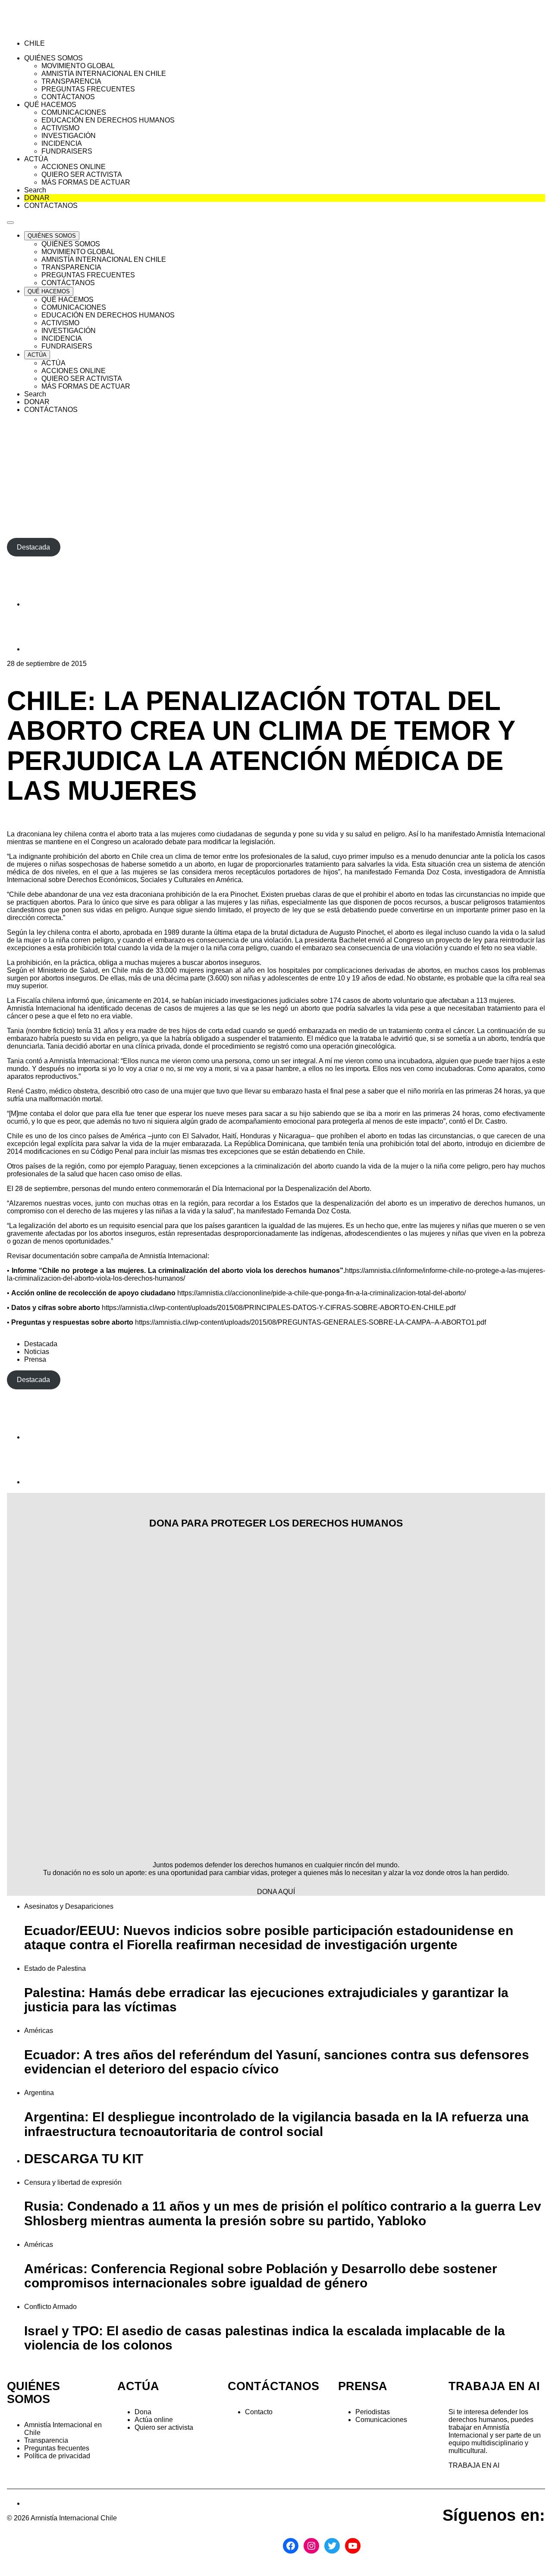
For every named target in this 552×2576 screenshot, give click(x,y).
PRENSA (363, 2386)
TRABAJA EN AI (474, 2465)
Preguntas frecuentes (57, 2448)
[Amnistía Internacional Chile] (57, 29)
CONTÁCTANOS (273, 2386)
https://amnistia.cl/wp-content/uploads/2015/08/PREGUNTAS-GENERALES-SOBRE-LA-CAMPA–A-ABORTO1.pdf (310, 1322)
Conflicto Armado (50, 2307)
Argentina (39, 2093)
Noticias (37, 1352)
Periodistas (373, 2412)
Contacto (259, 2412)
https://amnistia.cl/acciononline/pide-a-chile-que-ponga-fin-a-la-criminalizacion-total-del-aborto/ (321, 1293)
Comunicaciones (381, 2420)
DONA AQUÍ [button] (276, 1892)
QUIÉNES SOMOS (33, 2393)
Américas (39, 2031)
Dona (143, 2412)
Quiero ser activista (164, 2427)
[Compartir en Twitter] (46, 649)
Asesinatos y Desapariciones (69, 1906)
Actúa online (154, 2420)
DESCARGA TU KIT (84, 2159)
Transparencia (46, 2440)
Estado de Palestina (55, 1968)
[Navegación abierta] (10, 223)
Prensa (35, 1359)
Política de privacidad (57, 2456)
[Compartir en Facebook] (46, 604)
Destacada (41, 1344)
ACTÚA (138, 2386)
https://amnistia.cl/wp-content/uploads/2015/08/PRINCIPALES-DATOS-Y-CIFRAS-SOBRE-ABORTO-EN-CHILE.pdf (279, 1308)
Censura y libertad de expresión (73, 2182)
